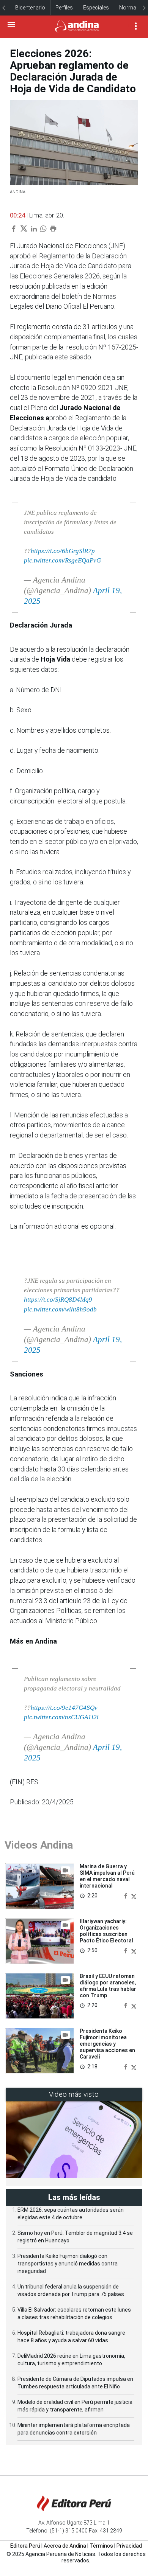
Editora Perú (25, 2546)
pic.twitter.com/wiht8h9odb (60, 1309)
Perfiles (64, 8)
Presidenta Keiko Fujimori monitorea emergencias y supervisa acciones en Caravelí (107, 2044)
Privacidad (129, 2546)
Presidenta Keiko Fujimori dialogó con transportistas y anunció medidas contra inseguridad (68, 2264)
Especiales (96, 8)
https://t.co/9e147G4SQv (64, 1708)
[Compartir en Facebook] (126, 1895)
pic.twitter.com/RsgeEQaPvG (62, 560)
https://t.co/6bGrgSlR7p (63, 551)
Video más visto (74, 2094)
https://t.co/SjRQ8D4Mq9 (58, 1300)
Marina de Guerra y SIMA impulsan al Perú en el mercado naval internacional (107, 1876)
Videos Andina (39, 1845)
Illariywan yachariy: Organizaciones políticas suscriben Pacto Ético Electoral (106, 1931)
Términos (101, 2546)
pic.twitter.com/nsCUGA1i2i (61, 1717)
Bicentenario (30, 8)
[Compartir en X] (134, 1895)
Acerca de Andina (65, 2546)
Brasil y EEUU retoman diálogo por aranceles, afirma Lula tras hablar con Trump (108, 1986)
